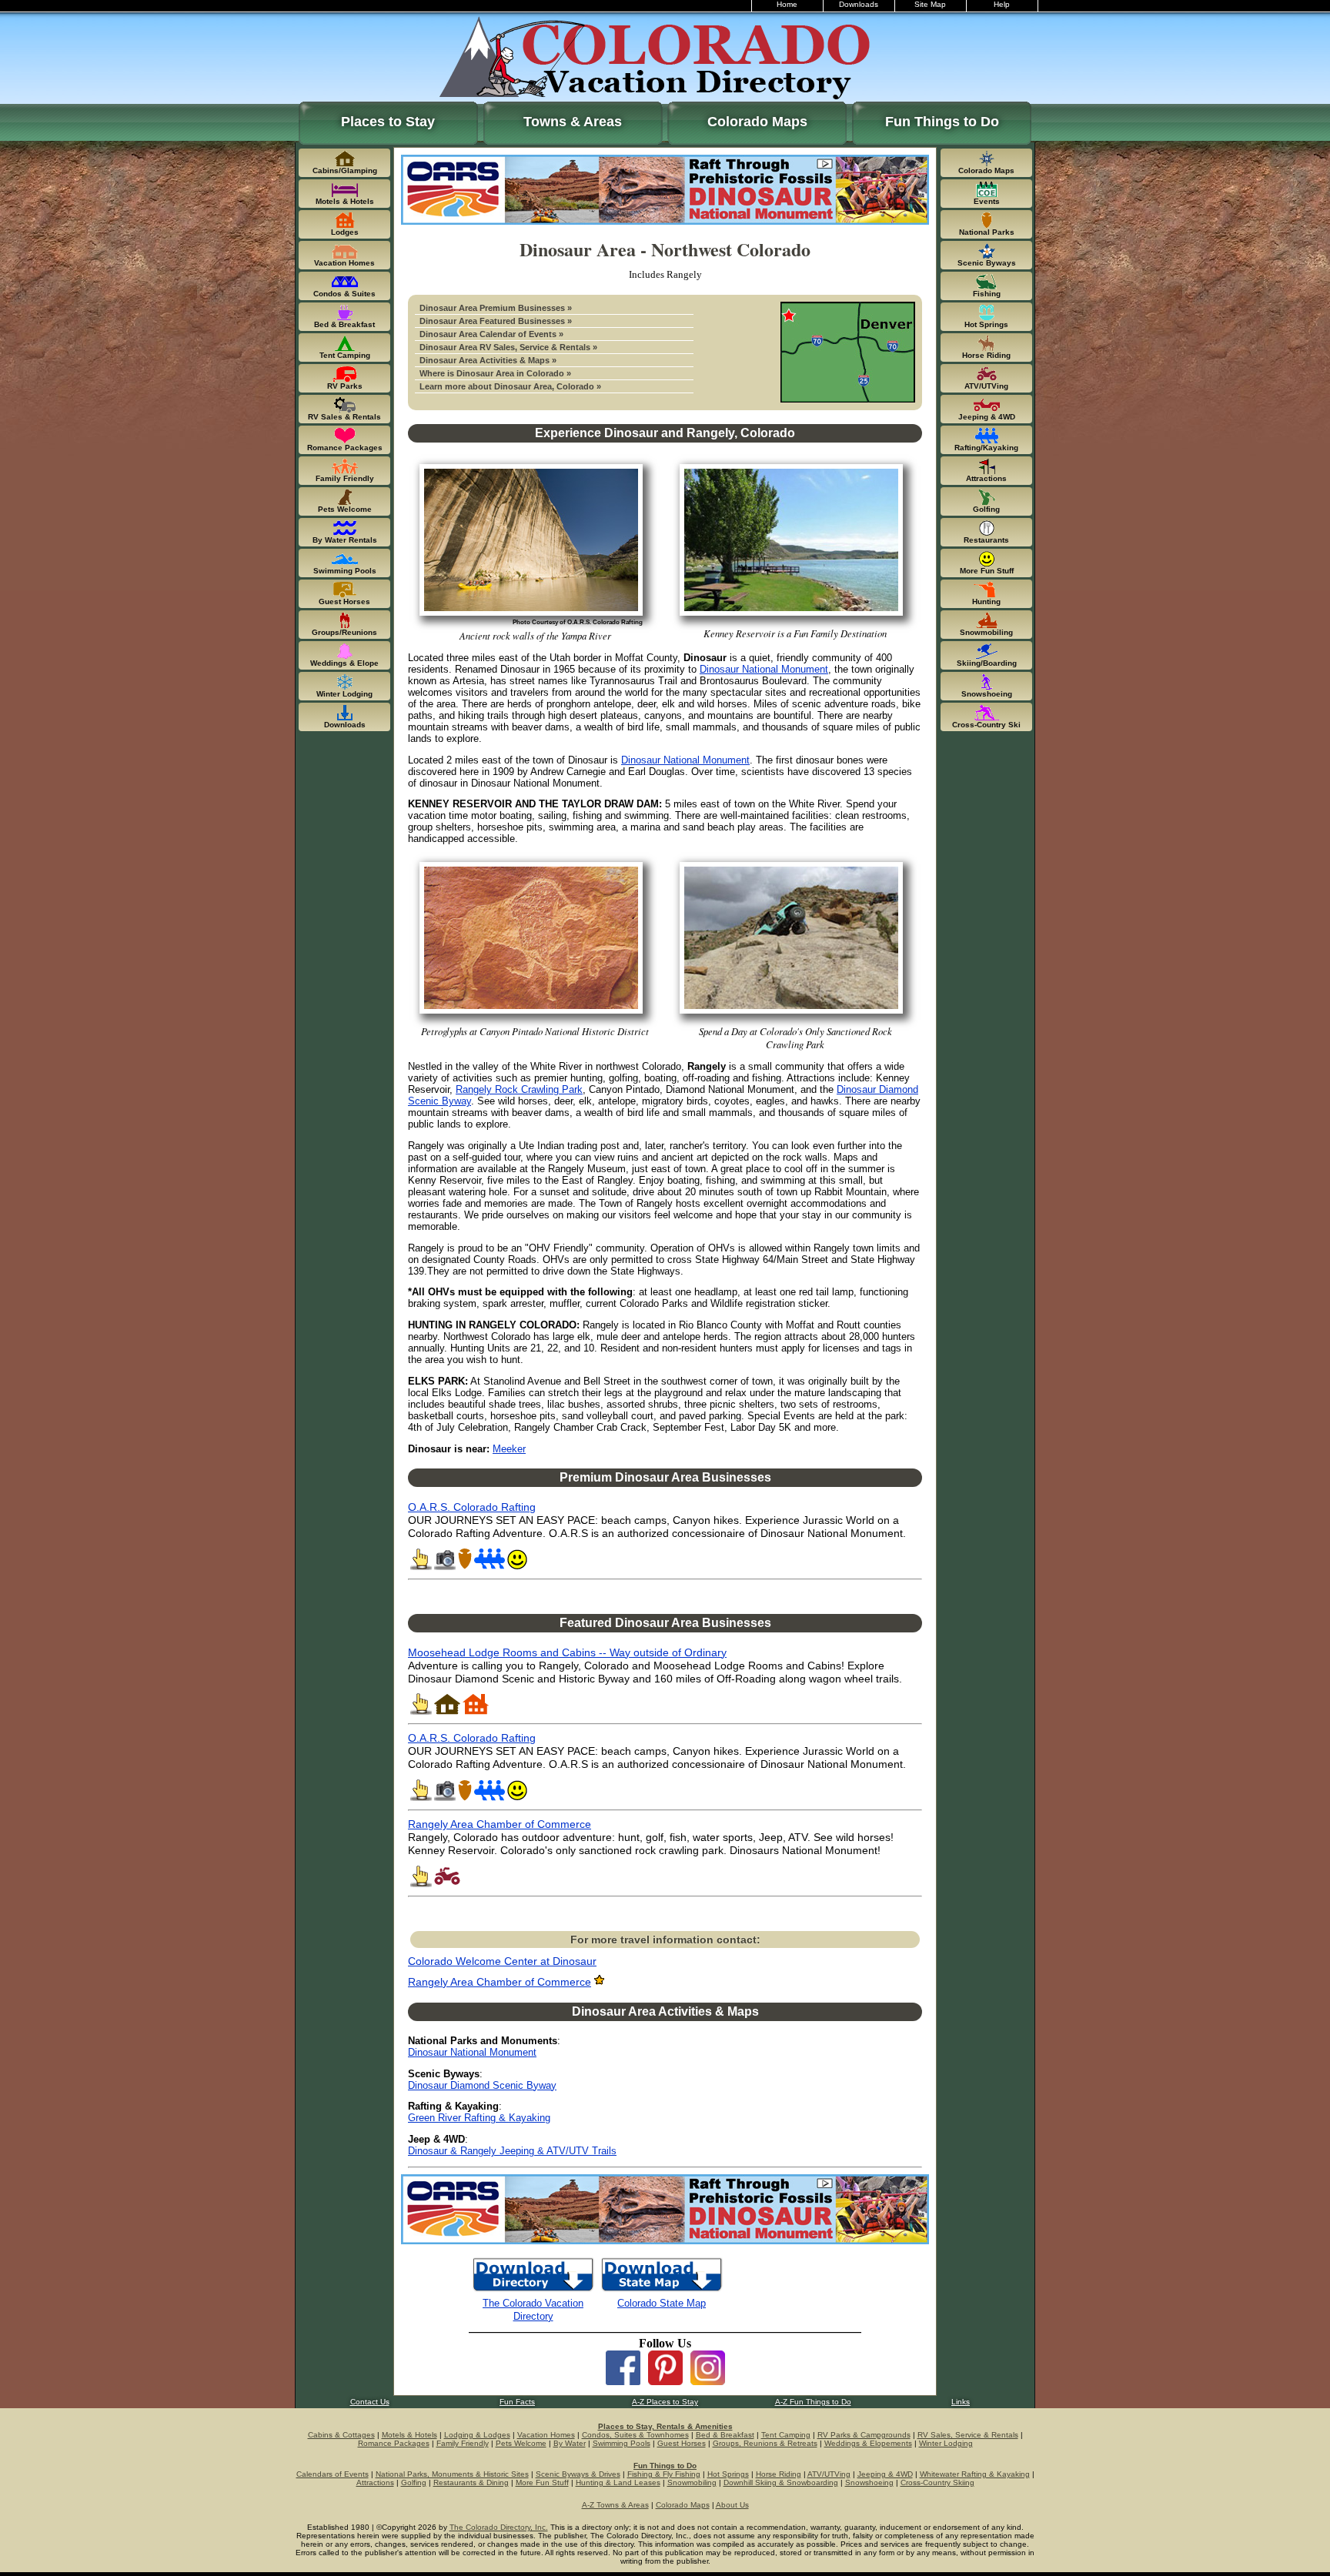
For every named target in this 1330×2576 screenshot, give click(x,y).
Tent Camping (786, 2435)
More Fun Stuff (542, 2482)
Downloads (859, 4)
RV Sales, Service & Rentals (968, 2435)
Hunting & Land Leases (618, 2482)
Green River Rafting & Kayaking (479, 2118)
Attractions (375, 2482)
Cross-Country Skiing (937, 2482)
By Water (570, 2443)
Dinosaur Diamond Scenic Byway (482, 2085)
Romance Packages (394, 2443)
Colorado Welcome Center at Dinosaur (502, 1961)
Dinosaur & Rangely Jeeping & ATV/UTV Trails (512, 2151)
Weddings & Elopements (868, 2443)
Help (1002, 4)
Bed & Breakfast (725, 2435)
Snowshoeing (869, 2482)
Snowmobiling (692, 2482)
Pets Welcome (521, 2443)
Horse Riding (779, 2474)
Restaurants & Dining (471, 2482)
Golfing (414, 2482)
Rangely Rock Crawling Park (519, 1089)
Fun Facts (517, 2402)
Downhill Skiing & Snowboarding (781, 2482)
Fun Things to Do (942, 122)
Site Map (930, 4)
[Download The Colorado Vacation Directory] (533, 2290)
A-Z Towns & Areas (615, 2505)
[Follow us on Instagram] (708, 2381)
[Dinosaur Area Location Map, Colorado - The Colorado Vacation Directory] (848, 399)
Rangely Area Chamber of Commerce (500, 1824)
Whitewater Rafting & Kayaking (975, 2474)
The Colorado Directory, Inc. (499, 2527)
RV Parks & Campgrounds (864, 2435)
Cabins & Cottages (341, 2435)
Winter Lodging (946, 2443)
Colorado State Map (662, 2303)
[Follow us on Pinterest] (665, 2381)
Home (787, 4)
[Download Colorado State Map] (662, 2290)
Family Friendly (463, 2443)
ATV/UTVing (829, 2474)
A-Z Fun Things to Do (813, 2402)
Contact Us (370, 2402)
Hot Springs (728, 2474)
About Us (732, 2505)
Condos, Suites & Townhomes (635, 2435)
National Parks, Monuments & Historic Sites (452, 2474)
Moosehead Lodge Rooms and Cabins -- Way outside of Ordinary (567, 1653)
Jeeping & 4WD (885, 2474)
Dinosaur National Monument (764, 669)
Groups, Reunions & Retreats (765, 2443)
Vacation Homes (546, 2435)
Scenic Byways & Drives (578, 2474)
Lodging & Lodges (477, 2435)
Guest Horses (682, 2443)
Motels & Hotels (409, 2435)
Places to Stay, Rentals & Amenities (665, 2426)
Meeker (509, 1449)
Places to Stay (388, 122)
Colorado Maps (757, 122)
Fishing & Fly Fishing (664, 2474)
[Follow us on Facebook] (623, 2381)
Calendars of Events (332, 2474)
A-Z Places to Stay (665, 2402)
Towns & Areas (573, 122)
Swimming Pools (622, 2443)
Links (961, 2402)
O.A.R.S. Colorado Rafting (472, 1507)
